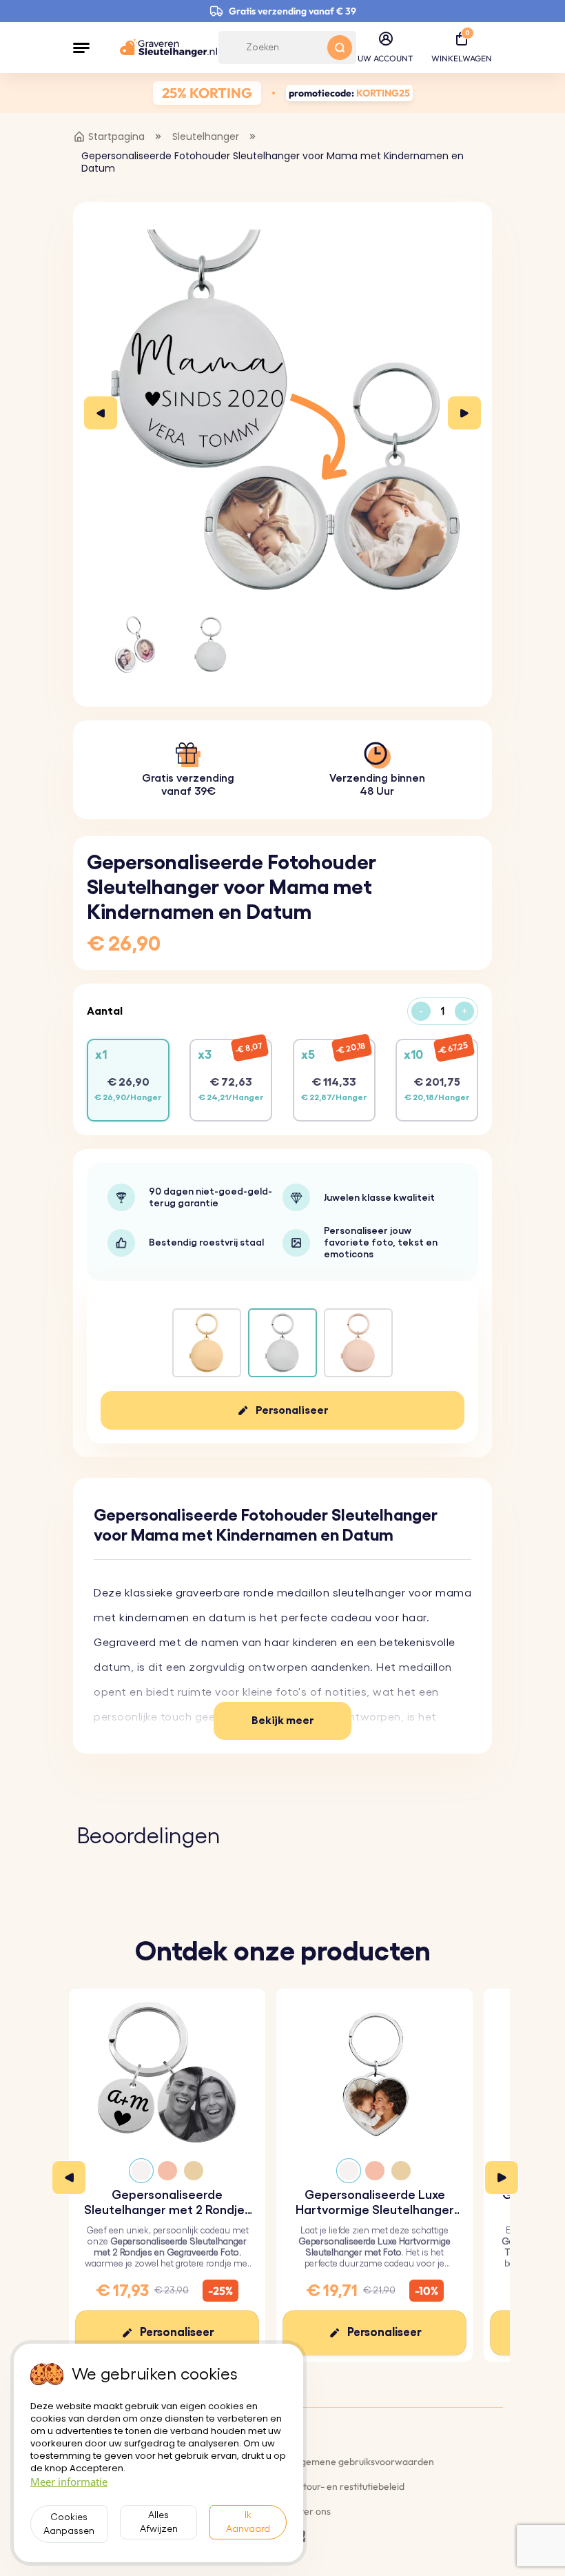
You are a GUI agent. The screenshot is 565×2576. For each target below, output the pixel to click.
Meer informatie (69, 2482)
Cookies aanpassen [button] (69, 2524)
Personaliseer (292, 1410)
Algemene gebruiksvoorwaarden (363, 2462)
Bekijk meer (283, 1721)
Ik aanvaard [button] (248, 2522)
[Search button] (340, 48)
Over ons (311, 2511)
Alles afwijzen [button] (159, 2522)
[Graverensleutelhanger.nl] (168, 48)
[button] (81, 48)
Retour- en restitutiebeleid (348, 2486)
